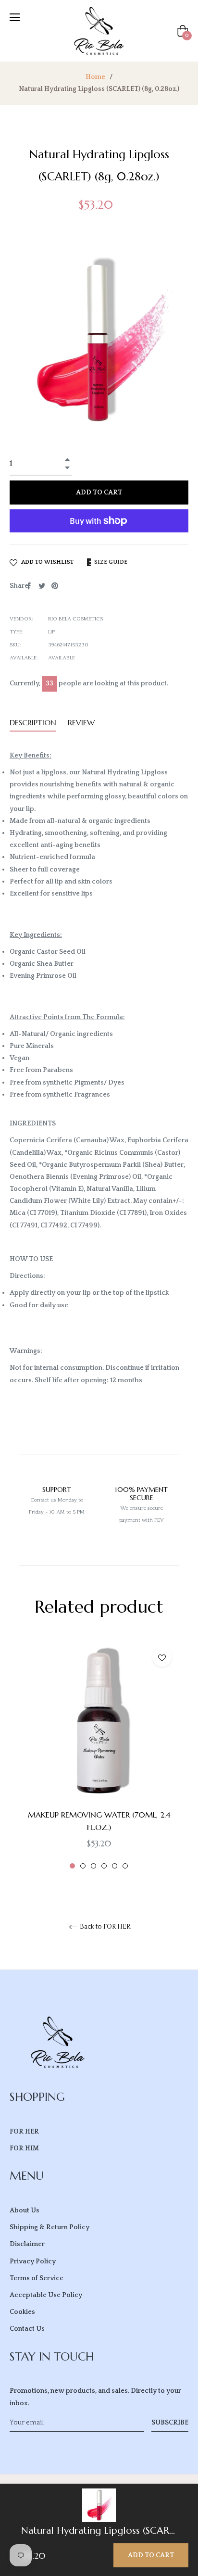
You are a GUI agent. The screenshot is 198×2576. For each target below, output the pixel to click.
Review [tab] (82, 722)
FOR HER (24, 2132)
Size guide (110, 562)
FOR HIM (24, 2148)
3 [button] (93, 1866)
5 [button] (115, 1866)
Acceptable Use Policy (46, 2295)
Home (95, 77)
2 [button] (83, 1866)
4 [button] (104, 1866)
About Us (25, 2210)
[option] (99, 1755)
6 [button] (125, 1866)
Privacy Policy (33, 2261)
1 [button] (72, 1866)
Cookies (22, 2312)
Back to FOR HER (105, 1927)
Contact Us (27, 2329)
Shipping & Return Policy (49, 2227)
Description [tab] (33, 722)
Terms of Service (37, 2278)
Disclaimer (27, 2244)
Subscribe (170, 2423)
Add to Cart (151, 2555)
